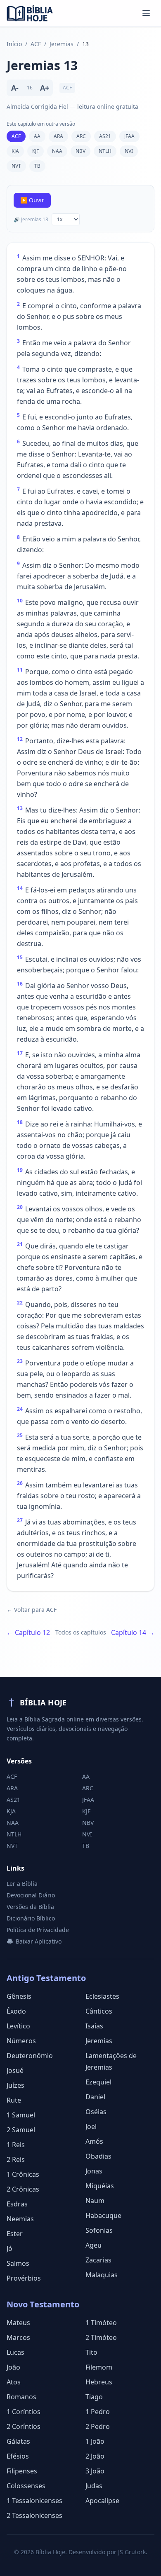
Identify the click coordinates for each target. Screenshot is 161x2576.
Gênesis (19, 1996)
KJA (15, 151)
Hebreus (99, 2382)
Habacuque (103, 2215)
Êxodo (16, 2011)
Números (21, 2041)
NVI (129, 151)
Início (14, 44)
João (13, 2367)
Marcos (18, 2337)
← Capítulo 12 (28, 1632)
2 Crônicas (23, 2189)
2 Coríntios (24, 2426)
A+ (45, 88)
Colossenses (26, 2486)
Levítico (18, 2026)
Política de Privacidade (38, 1930)
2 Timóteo (101, 2337)
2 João (95, 2456)
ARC (81, 136)
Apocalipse (102, 2501)
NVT (16, 166)
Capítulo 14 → (133, 1632)
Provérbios (24, 2278)
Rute (14, 2100)
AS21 (105, 136)
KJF (36, 151)
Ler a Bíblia (22, 1884)
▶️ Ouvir (32, 200)
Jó (9, 2248)
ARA (58, 136)
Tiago (94, 2397)
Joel (91, 2126)
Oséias (96, 2112)
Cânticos (99, 2011)
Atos (14, 2382)
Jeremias (62, 44)
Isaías (94, 2026)
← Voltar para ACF (32, 1610)
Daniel (95, 2097)
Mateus (18, 2323)
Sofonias (99, 2230)
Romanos (21, 2397)
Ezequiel (98, 2082)
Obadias (98, 2156)
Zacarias (98, 2260)
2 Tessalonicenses (34, 2515)
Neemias (20, 2219)
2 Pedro (98, 2426)
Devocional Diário (31, 1895)
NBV (80, 151)
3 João (95, 2471)
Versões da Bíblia (30, 1907)
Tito (91, 2352)
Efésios (18, 2456)
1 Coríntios (24, 2412)
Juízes (15, 2085)
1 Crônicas (23, 2174)
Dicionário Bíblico (31, 1918)
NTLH (105, 151)
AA (37, 136)
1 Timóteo (101, 2323)
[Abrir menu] (146, 13)
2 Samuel (21, 2130)
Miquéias (100, 2186)
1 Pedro (98, 2412)
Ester (15, 2234)
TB (37, 166)
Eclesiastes (102, 1996)
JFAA (129, 136)
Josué (15, 2070)
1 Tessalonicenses (34, 2501)
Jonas (94, 2171)
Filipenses (22, 2471)
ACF (36, 44)
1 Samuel (21, 2115)
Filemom (99, 2367)
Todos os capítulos (81, 1632)
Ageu (94, 2245)
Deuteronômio (30, 2056)
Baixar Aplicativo (39, 1941)
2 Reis (16, 2159)
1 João (95, 2441)
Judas (94, 2486)
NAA (57, 151)
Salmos (18, 2263)
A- (15, 88)
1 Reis (16, 2145)
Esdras (17, 2204)
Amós (94, 2141)
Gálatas (18, 2441)
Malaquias (102, 2275)
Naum (95, 2201)
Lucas (15, 2352)
